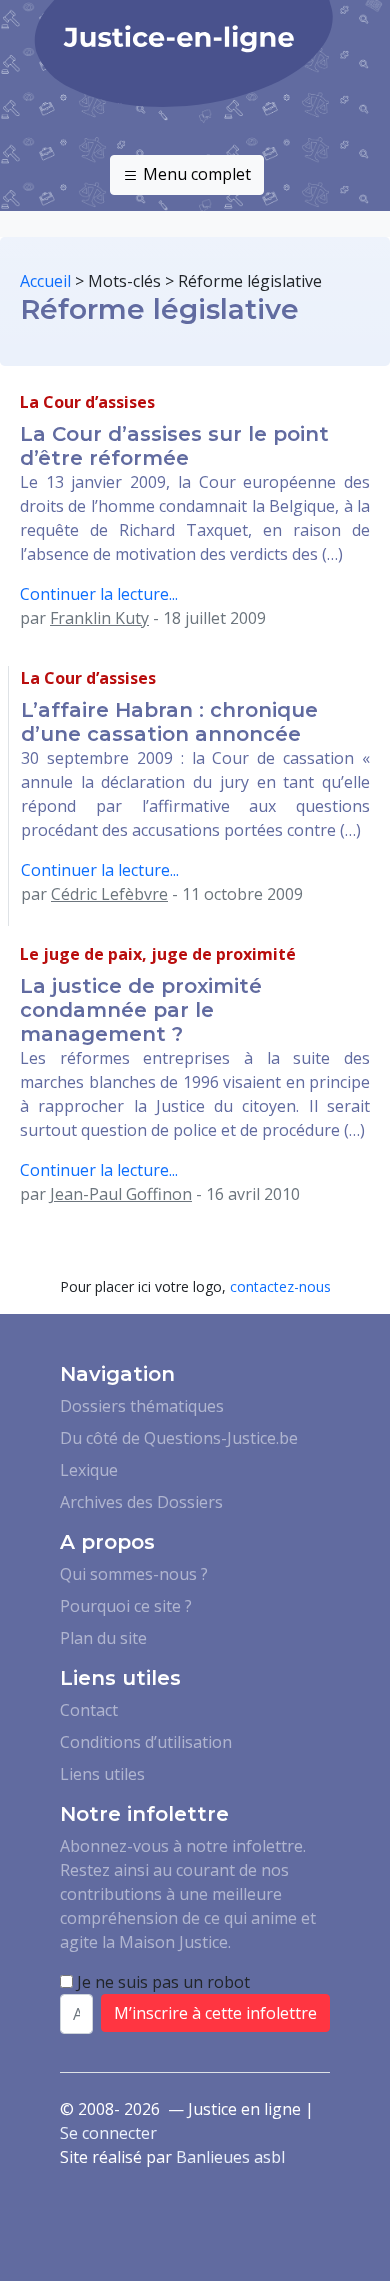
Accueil (45, 281)
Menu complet (195, 174)
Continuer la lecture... (99, 594)
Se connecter (108, 2133)
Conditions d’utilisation (146, 1742)
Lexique (89, 1470)
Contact (89, 1710)
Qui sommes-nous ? (134, 1574)
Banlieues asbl (230, 2157)
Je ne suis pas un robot (161, 1982)
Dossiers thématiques (142, 1406)
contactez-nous (280, 1286)
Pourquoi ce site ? (126, 1606)
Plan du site (103, 1638)
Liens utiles (102, 1774)
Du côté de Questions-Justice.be (179, 1438)
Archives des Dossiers (141, 1502)
